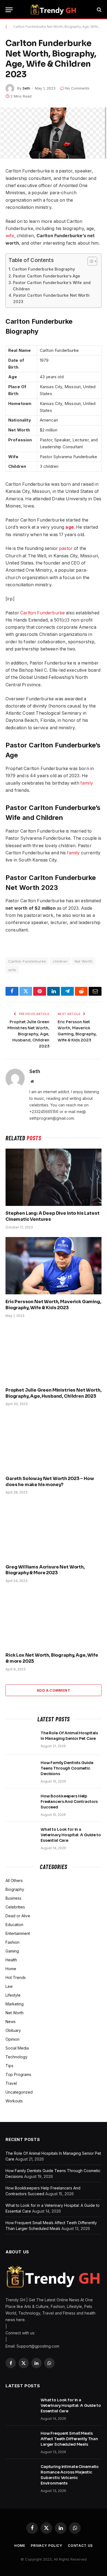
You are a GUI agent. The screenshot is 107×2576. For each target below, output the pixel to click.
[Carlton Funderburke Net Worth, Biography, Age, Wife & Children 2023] (54, 133)
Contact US (80, 2546)
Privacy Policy (47, 2546)
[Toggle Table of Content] (90, 261)
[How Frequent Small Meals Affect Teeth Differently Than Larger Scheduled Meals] (21, 2440)
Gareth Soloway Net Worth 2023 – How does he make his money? (50, 1482)
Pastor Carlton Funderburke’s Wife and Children (52, 286)
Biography (15, 1889)
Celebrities (15, 1907)
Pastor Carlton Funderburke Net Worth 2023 (51, 298)
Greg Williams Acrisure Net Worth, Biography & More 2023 (45, 1570)
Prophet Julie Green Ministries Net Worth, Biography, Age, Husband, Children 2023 (28, 1034)
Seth (26, 88)
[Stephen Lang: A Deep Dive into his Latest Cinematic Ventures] (54, 1177)
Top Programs (18, 2074)
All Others (14, 1880)
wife (10, 236)
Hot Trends (16, 1977)
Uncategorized (19, 2092)
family (87, 783)
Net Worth (84, 961)
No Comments (77, 88)
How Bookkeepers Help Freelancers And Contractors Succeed (69, 1802)
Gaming (12, 1951)
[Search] (99, 10)
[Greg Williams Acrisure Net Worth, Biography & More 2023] (54, 1531)
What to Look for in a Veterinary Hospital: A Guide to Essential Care (71, 1835)
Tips (9, 2066)
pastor (66, 548)
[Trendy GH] (53, 10)
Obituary (13, 2030)
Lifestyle (13, 1995)
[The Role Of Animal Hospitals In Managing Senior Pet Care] (21, 1740)
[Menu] (9, 10)
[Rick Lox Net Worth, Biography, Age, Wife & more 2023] (54, 1619)
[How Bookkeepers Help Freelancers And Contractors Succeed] (21, 1803)
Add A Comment (54, 1690)
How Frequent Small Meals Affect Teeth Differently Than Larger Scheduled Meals (69, 2439)
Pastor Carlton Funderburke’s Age (47, 276)
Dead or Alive (18, 1916)
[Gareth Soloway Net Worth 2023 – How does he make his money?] (54, 1442)
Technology (16, 2057)
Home (11, 1969)
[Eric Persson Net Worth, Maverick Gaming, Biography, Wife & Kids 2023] (54, 1266)
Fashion (12, 1942)
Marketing (15, 2004)
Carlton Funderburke (43, 613)
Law (9, 1986)
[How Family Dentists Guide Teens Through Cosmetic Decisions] (21, 1770)
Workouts (14, 2101)
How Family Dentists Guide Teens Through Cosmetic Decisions (67, 1768)
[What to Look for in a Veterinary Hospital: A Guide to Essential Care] (21, 1837)
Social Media (17, 2048)
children (60, 961)
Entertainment (18, 1933)
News (11, 2022)
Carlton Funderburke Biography (43, 269)
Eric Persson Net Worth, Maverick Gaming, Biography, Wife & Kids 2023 (53, 1305)
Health (11, 1960)
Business (13, 1898)
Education (14, 1925)
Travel (11, 2083)
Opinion (12, 2039)
